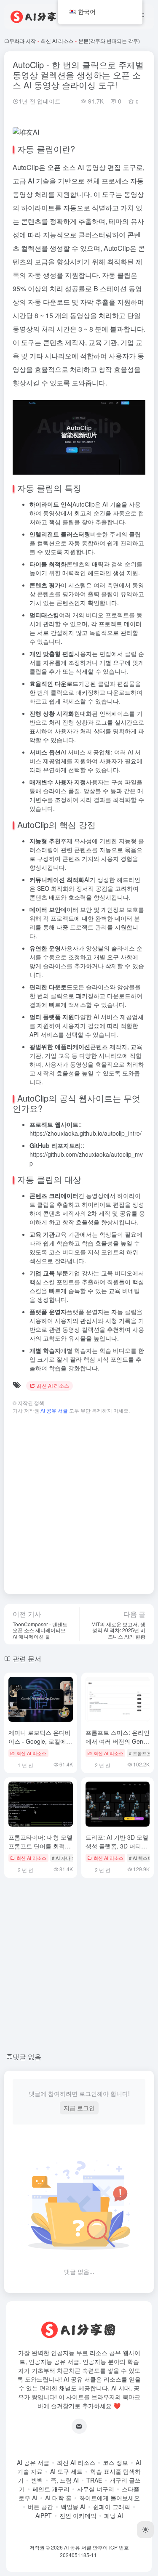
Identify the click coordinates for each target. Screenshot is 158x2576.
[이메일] (79, 2426)
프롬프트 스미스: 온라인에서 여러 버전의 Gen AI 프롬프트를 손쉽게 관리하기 (118, 1746)
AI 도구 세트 (66, 2471)
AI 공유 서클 (33, 2462)
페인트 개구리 (51, 2489)
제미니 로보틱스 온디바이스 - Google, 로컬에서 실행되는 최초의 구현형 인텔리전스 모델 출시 (40, 1746)
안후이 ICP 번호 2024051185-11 (94, 2551)
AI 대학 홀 (58, 2498)
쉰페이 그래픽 (112, 2507)
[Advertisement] (79, 1500)
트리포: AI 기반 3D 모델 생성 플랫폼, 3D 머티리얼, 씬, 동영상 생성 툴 (117, 1846)
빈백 (37, 2480)
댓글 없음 (27, 2057)
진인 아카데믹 (78, 2515)
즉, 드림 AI (65, 2480)
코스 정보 (115, 2462)
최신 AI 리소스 (57, 41)
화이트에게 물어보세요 (110, 2498)
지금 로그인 (79, 2108)
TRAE (94, 2480)
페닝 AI (114, 2515)
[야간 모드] (145, 2530)
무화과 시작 (23, 41)
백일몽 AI (73, 2507)
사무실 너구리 (96, 2489)
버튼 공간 (40, 2507)
